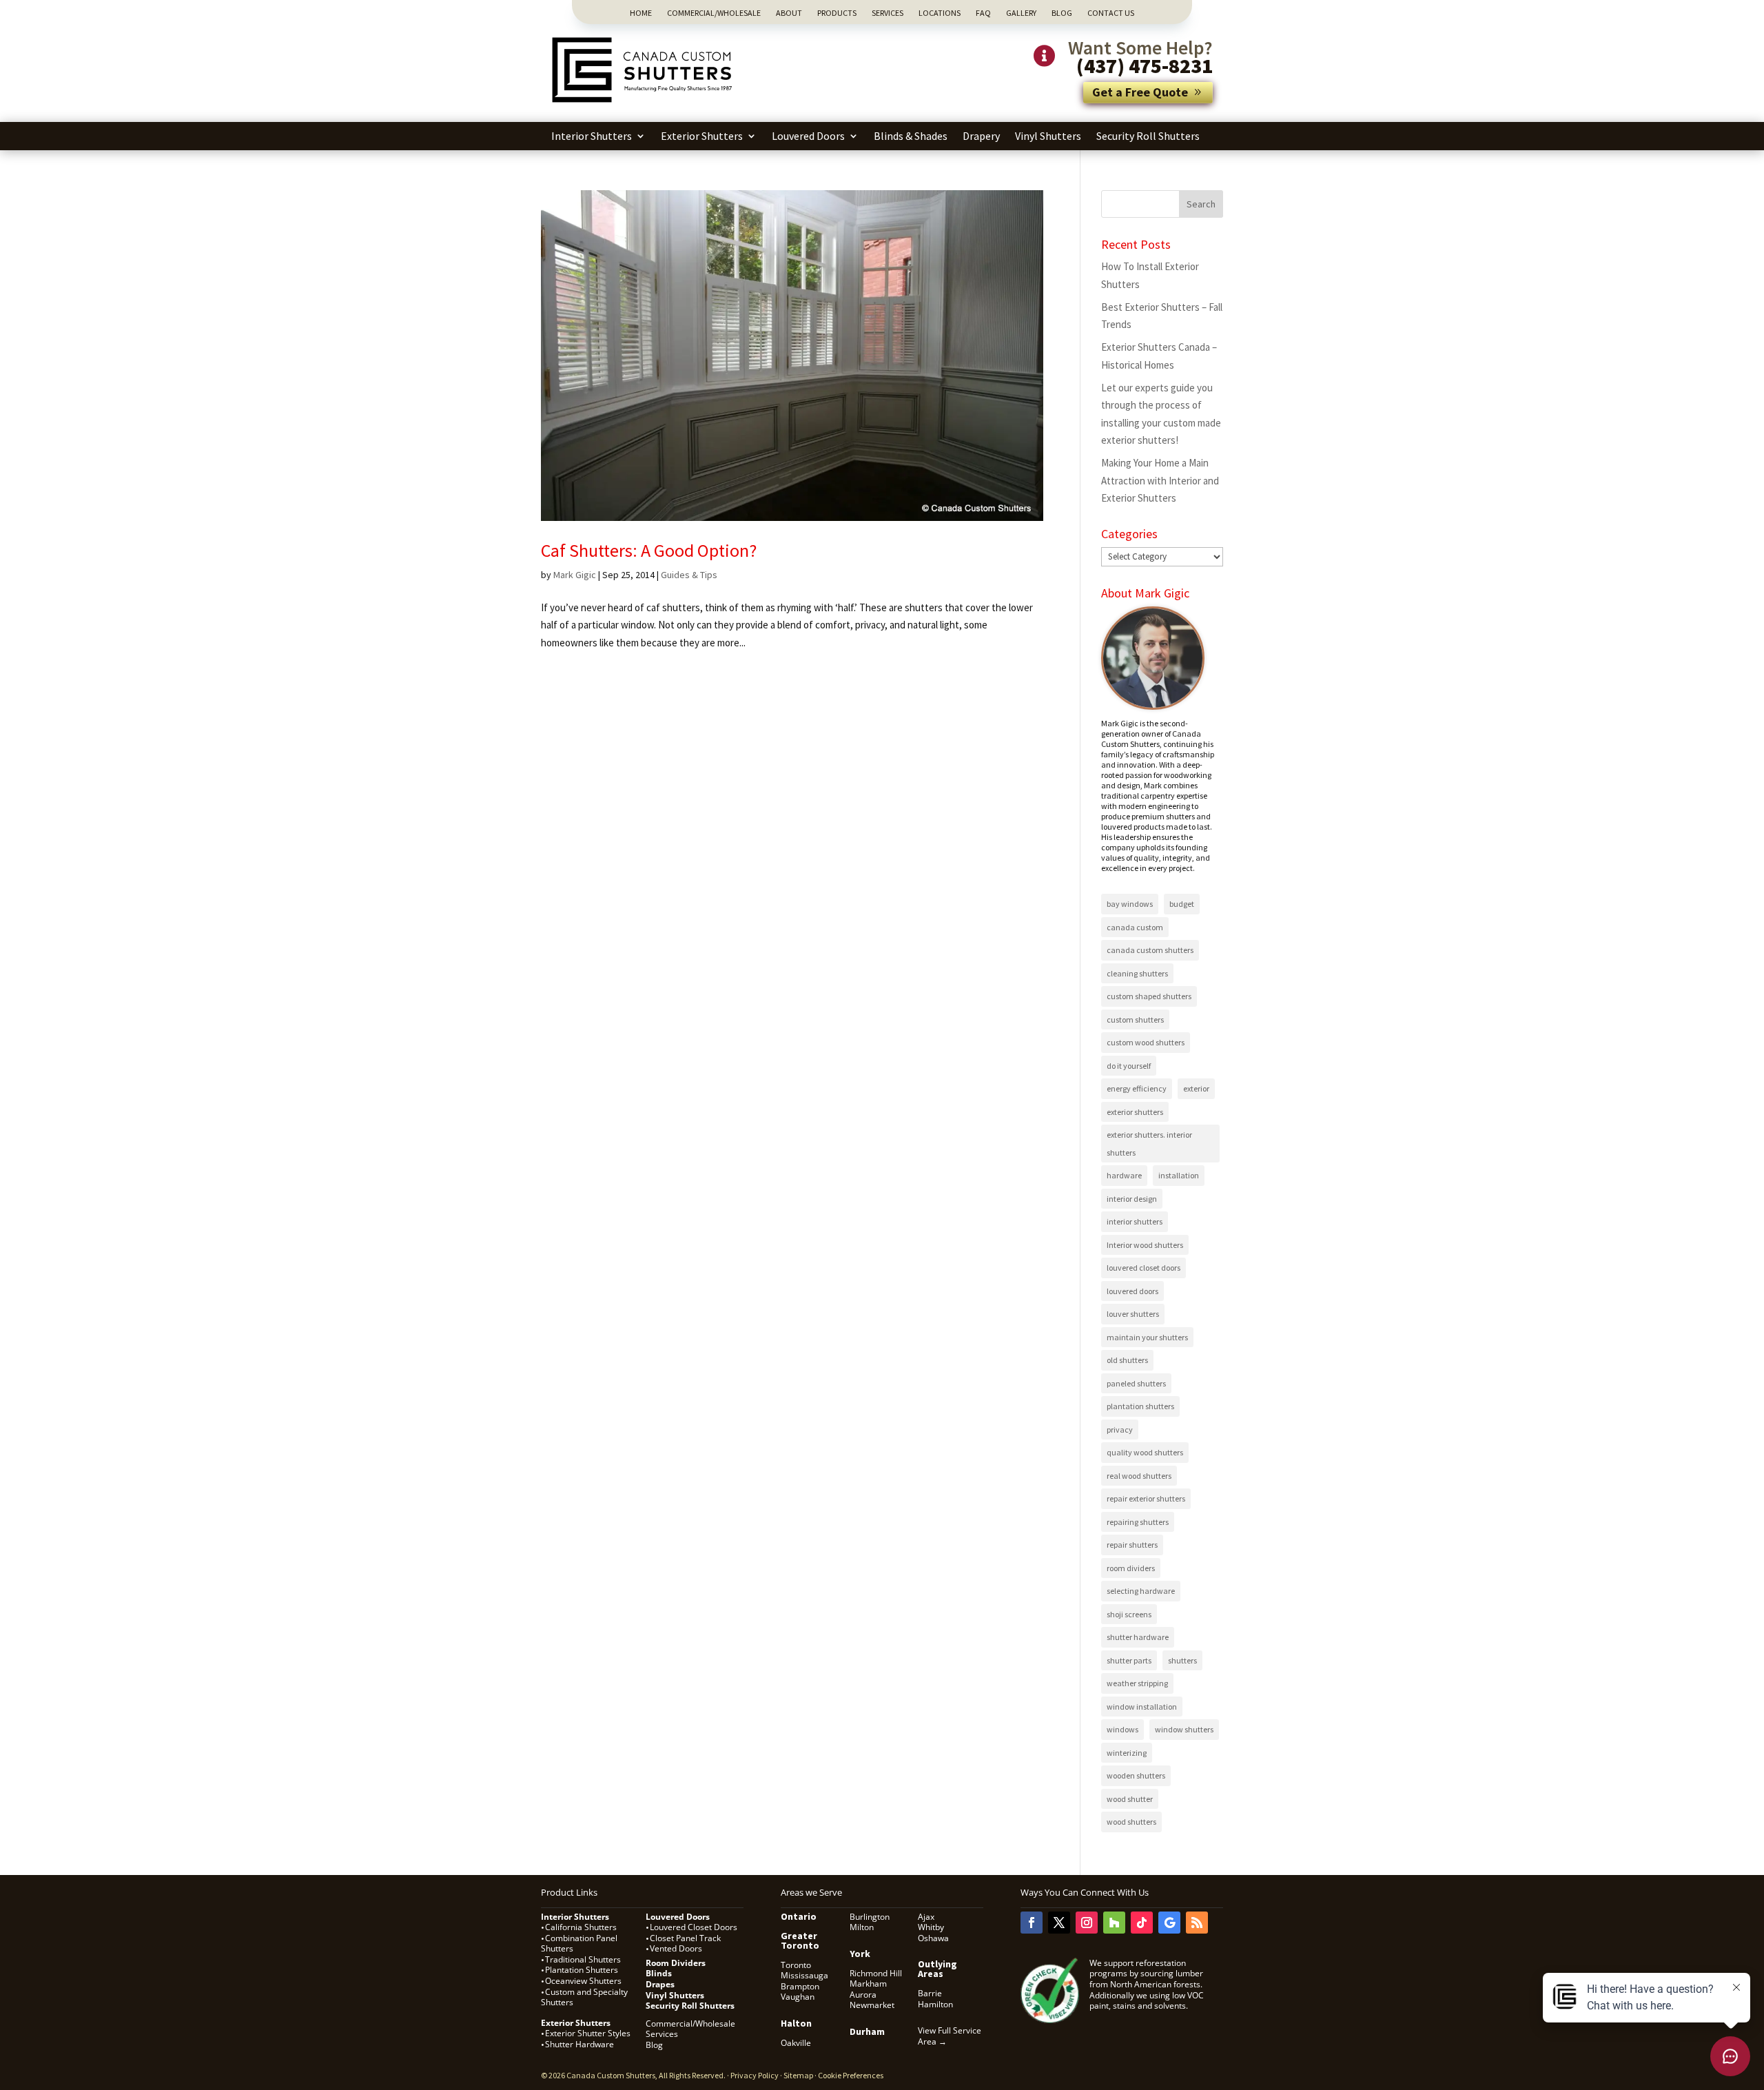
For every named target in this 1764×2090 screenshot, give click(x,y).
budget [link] (1182, 904)
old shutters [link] (1127, 1360)
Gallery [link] (1021, 13)
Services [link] (888, 13)
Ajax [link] (926, 1917)
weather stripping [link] (1137, 1683)
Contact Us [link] (1111, 13)
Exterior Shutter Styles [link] (588, 2033)
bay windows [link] (1130, 904)
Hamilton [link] (935, 2004)
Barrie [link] (930, 1993)
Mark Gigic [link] (575, 575)
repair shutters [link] (1132, 1545)
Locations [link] (940, 13)
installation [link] (1179, 1175)
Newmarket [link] (872, 2005)
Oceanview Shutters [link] (583, 1981)
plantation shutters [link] (1140, 1406)
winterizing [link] (1127, 1753)
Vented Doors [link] (676, 1948)
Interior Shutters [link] (592, 136)
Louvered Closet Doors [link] (694, 1927)
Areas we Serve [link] (811, 1892)
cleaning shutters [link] (1137, 973)
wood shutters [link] (1131, 1822)
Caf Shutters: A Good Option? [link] (649, 550)
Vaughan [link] (798, 1997)
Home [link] (641, 13)
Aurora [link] (863, 1995)
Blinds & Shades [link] (911, 136)
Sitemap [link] (798, 2075)
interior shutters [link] (1135, 1221)
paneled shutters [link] (1136, 1383)
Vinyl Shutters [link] (1048, 136)
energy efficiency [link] (1137, 1088)
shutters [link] (1182, 1660)
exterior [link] (1196, 1088)
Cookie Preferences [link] (851, 2075)
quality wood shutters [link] (1145, 1452)
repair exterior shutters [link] (1146, 1498)
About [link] (789, 13)
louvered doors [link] (1132, 1291)
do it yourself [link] (1129, 1066)
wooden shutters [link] (1136, 1775)
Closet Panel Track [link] (686, 1938)
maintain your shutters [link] (1147, 1337)
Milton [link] (862, 1927)
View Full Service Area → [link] (950, 2036)
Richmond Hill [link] (876, 1973)
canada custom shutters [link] (1150, 950)
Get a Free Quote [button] (1140, 92)
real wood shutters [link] (1139, 1476)
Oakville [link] (796, 2043)
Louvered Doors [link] (808, 136)
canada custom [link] (1135, 927)
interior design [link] (1132, 1199)
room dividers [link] (1131, 1568)
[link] (644, 104)
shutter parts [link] (1129, 1660)
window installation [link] (1142, 1707)
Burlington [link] (870, 1917)
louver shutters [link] (1133, 1314)
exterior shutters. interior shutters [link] (1149, 1144)
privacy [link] (1120, 1430)
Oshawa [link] (933, 1938)
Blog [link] (1062, 13)
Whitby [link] (931, 1927)
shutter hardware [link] (1138, 1637)
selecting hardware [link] (1141, 1591)
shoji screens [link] (1129, 1614)
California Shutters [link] (581, 1927)
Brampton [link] (800, 1986)
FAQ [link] (983, 13)
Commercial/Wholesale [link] (714, 13)
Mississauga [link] (804, 1975)
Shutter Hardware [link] (580, 2044)
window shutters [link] (1184, 1729)
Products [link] (837, 13)
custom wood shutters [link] (1146, 1042)
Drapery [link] (981, 136)
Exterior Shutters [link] (702, 136)
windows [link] (1122, 1729)
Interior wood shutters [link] (1145, 1245)
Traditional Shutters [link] (583, 1959)
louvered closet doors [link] (1143, 1268)
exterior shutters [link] (1135, 1112)
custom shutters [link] (1135, 1020)
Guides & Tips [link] (689, 575)
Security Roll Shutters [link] (1148, 136)
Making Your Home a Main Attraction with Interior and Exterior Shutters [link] (1160, 480)
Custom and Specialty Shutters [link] (584, 1997)
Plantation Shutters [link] (582, 1970)
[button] (1201, 204)
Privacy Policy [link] (755, 2075)
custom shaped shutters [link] (1149, 996)
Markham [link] (868, 1984)
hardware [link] (1124, 1175)
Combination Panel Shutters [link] (579, 1944)
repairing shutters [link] (1138, 1522)
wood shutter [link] (1130, 1799)
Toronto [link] (796, 1965)
